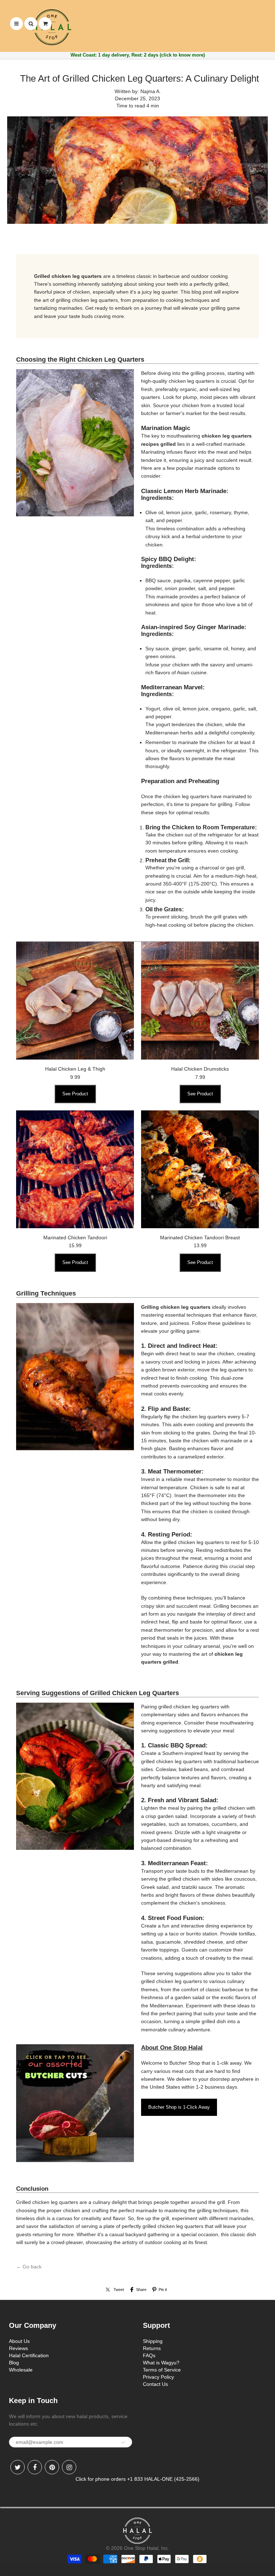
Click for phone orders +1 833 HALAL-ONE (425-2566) (137, 2479)
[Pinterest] (52, 2467)
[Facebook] (35, 2467)
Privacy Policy (158, 2377)
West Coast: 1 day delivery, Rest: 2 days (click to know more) (138, 55)
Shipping (153, 2341)
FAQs (149, 2355)
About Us (19, 2341)
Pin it (163, 2290)
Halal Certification (29, 2355)
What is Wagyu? (161, 2363)
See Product (75, 1094)
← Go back (29, 2267)
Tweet (119, 2290)
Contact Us (155, 2384)
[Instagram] (69, 2467)
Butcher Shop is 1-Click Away (179, 2107)
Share (141, 2290)
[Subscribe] (123, 2442)
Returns (152, 2348)
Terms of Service (162, 2370)
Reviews (18, 2348)
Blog (14, 2363)
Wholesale (21, 2370)
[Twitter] (18, 2467)
